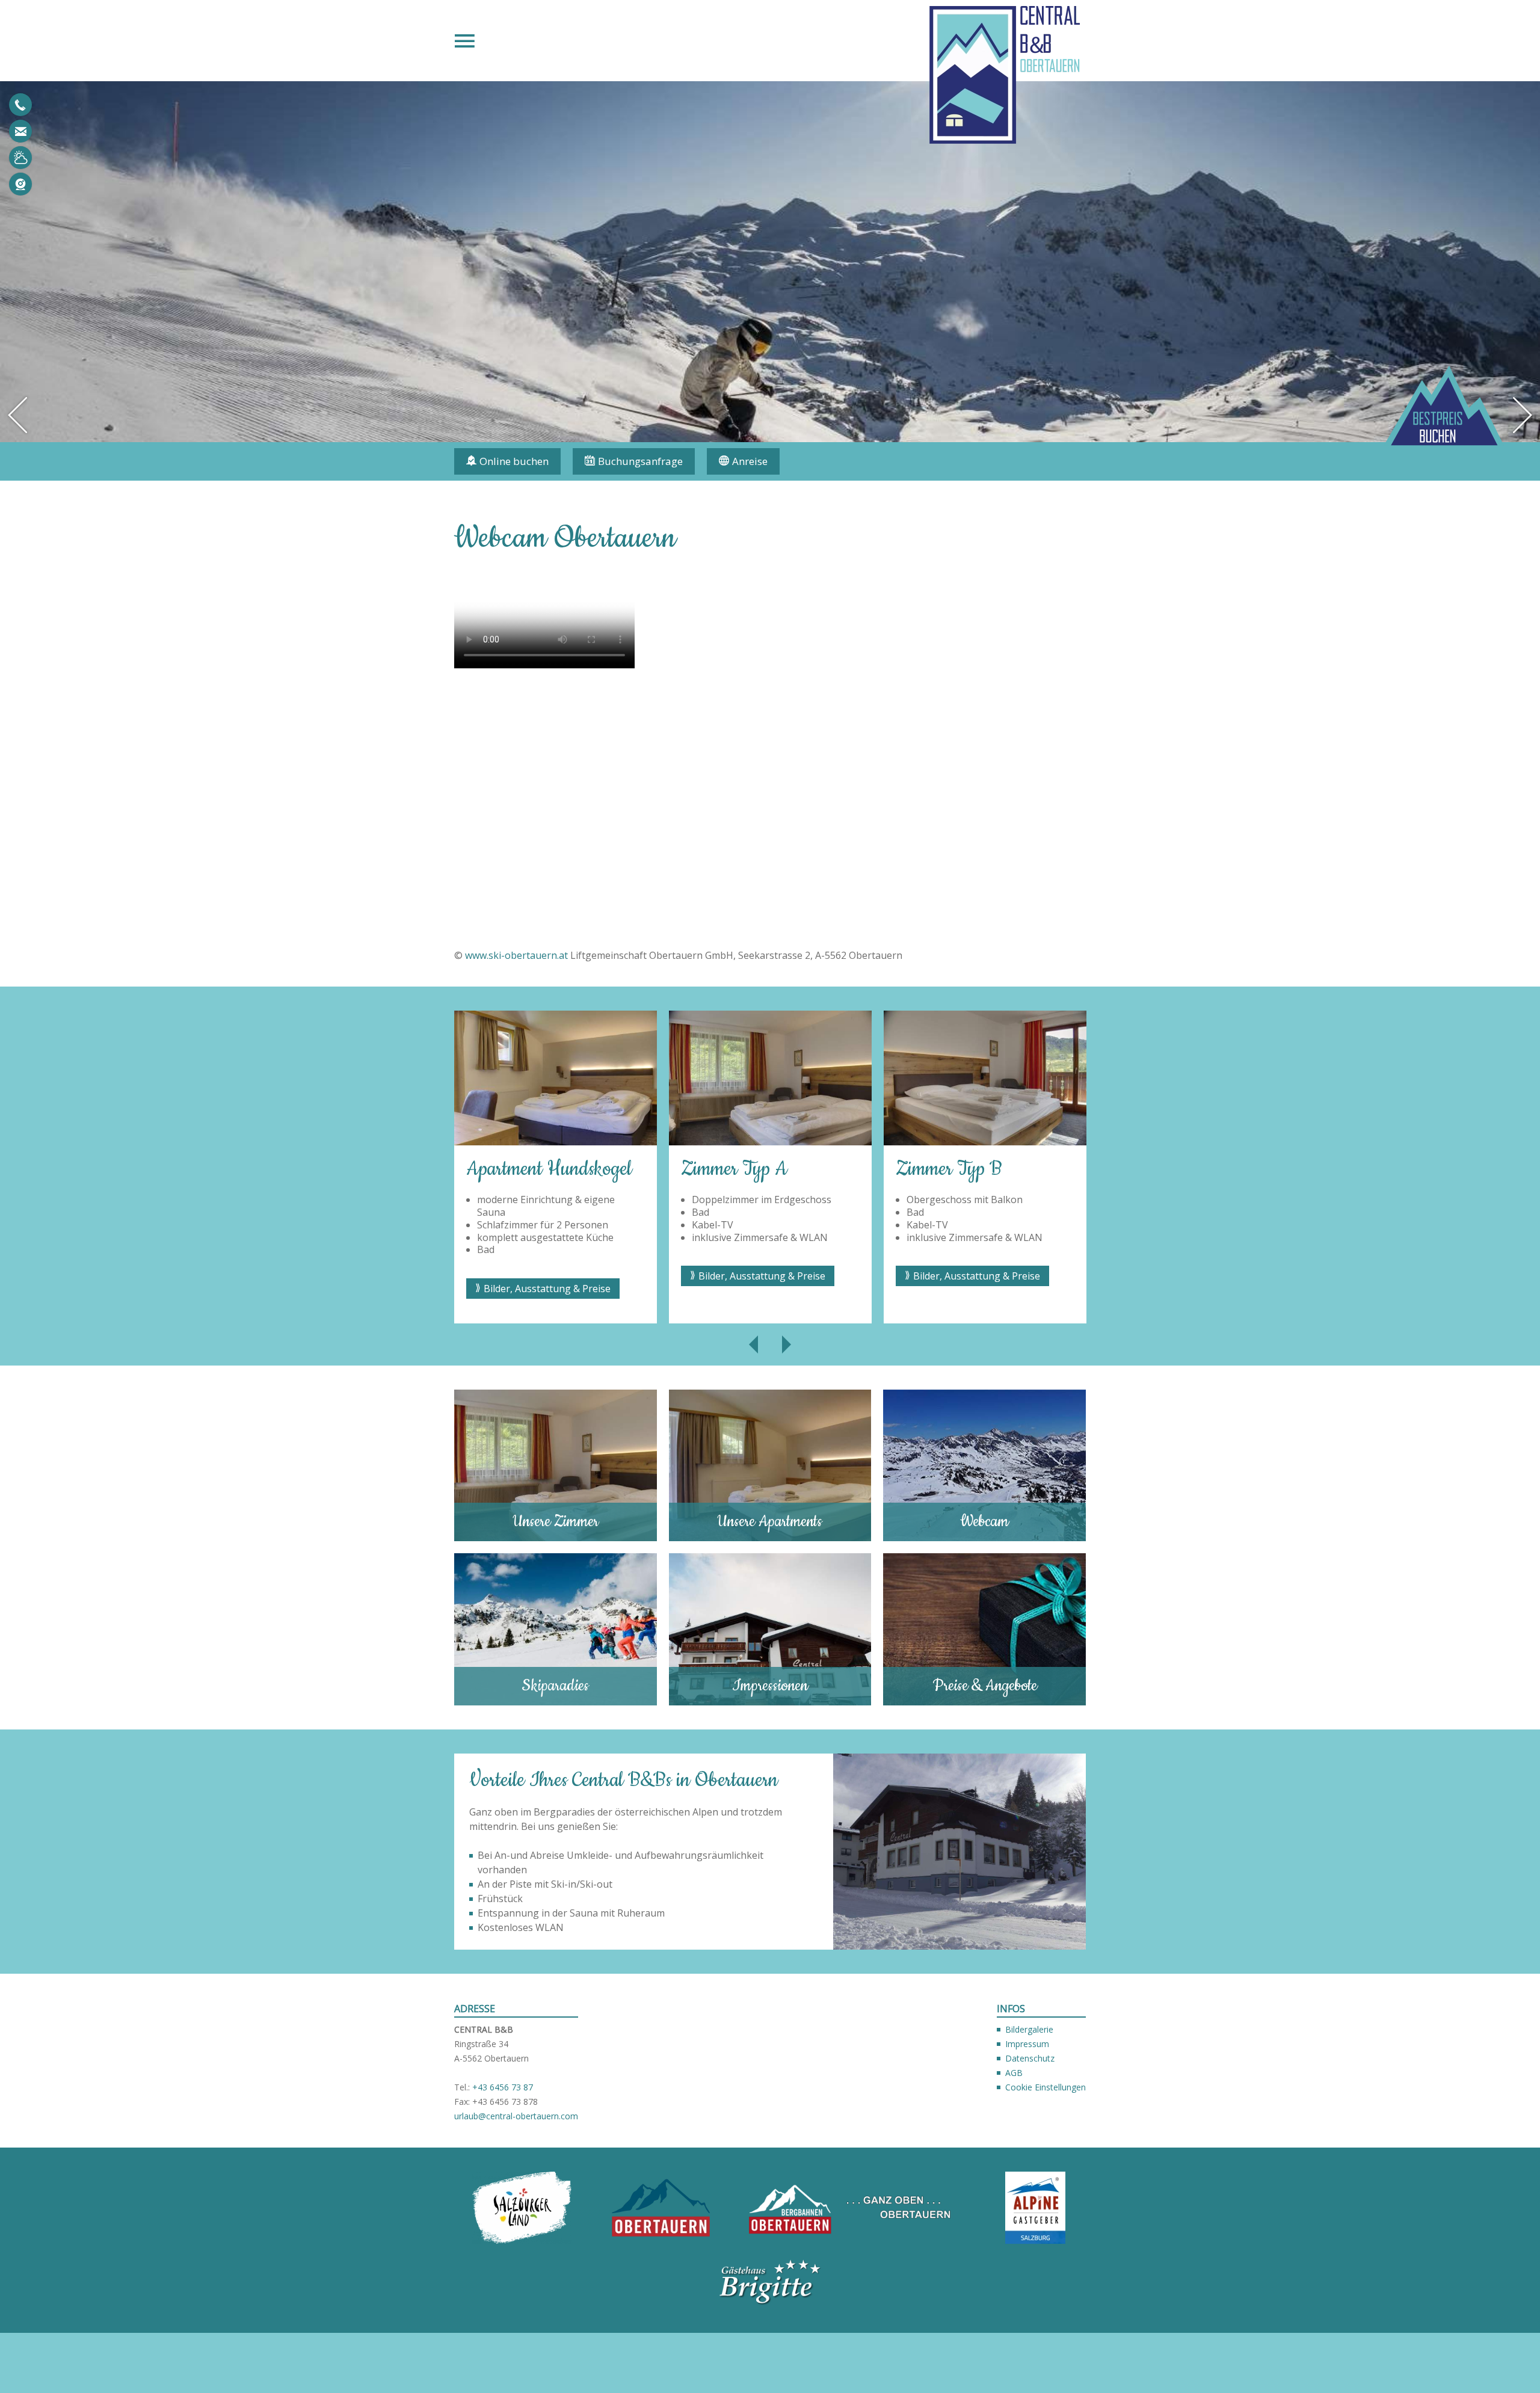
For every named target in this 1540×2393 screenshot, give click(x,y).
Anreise (750, 461)
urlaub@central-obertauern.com (20, 131)
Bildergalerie (1029, 2029)
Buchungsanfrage (640, 461)
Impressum (1027, 2044)
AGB (1014, 2073)
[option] (476, 1167)
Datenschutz (1030, 2058)
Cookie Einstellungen (1046, 2087)
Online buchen (514, 461)
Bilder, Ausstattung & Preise (468, 1289)
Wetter (20, 158)
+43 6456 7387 (20, 105)
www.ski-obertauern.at (516, 955)
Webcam (20, 184)
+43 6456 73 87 (503, 2087)
